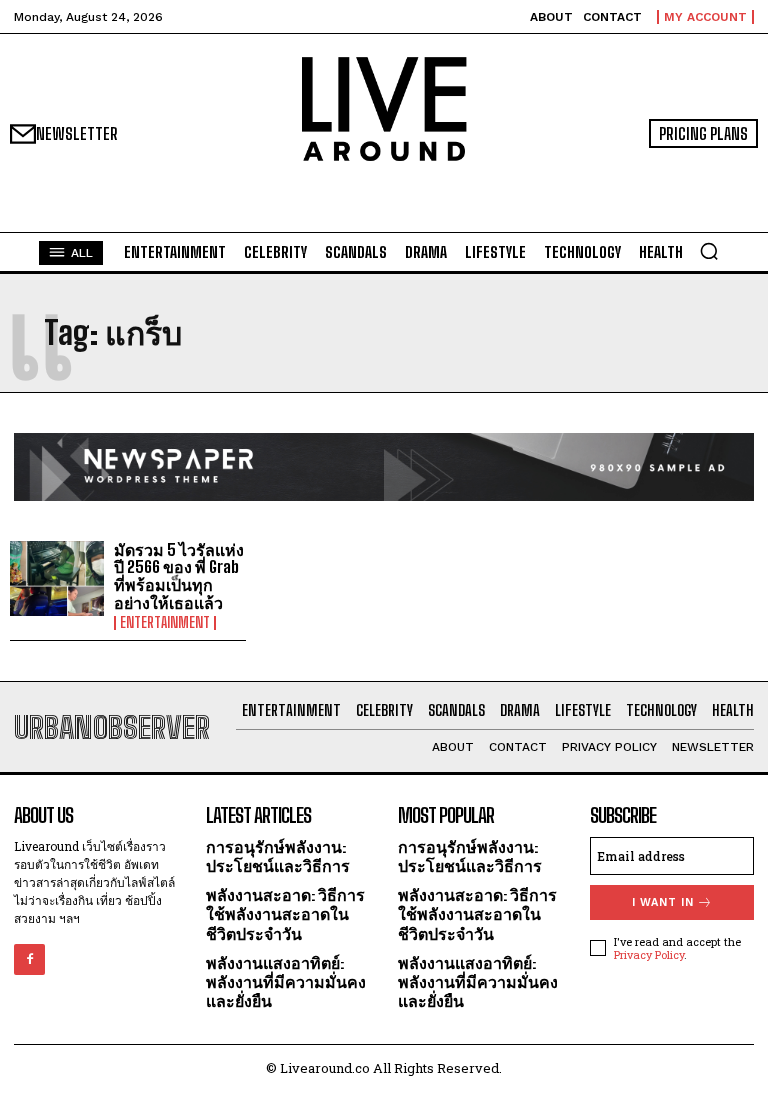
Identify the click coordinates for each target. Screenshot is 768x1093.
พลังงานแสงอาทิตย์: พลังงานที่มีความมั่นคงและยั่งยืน (286, 981)
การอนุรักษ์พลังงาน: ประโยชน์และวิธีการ (278, 856)
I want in (663, 902)
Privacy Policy (649, 954)
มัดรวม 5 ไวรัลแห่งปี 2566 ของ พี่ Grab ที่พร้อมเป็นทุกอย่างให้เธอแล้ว (179, 576)
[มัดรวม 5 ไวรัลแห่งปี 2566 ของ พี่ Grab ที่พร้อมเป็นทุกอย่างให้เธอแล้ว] (57, 579)
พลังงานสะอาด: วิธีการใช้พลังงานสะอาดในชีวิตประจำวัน (285, 913)
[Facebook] (29, 959)
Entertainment (165, 623)
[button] (709, 251)
